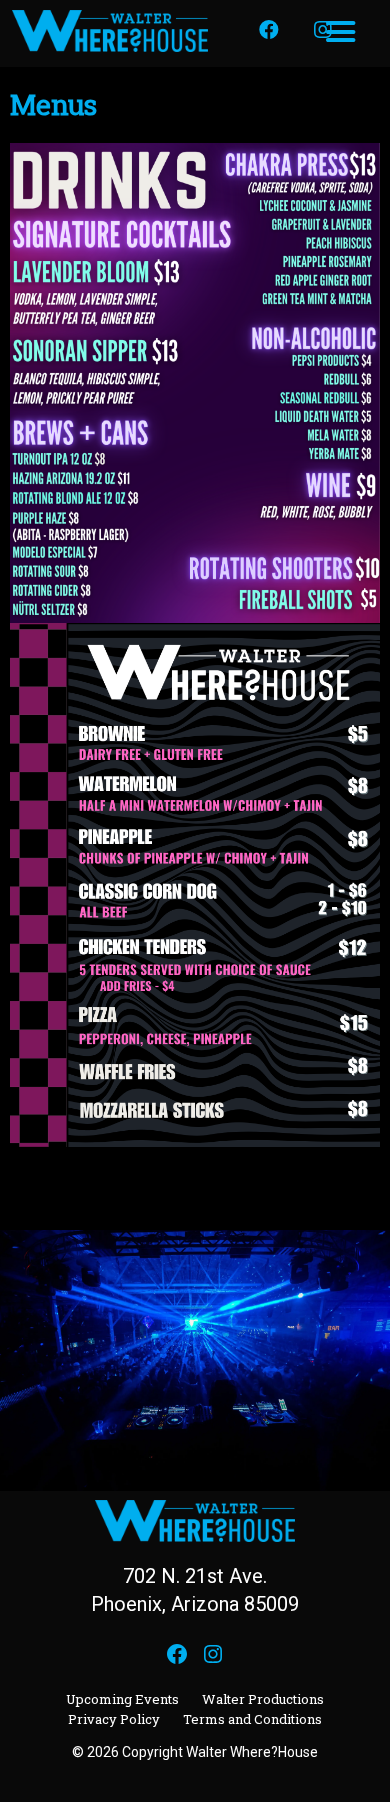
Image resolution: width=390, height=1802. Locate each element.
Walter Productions (263, 1699)
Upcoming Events (122, 1699)
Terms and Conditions (252, 1719)
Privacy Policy (114, 1719)
